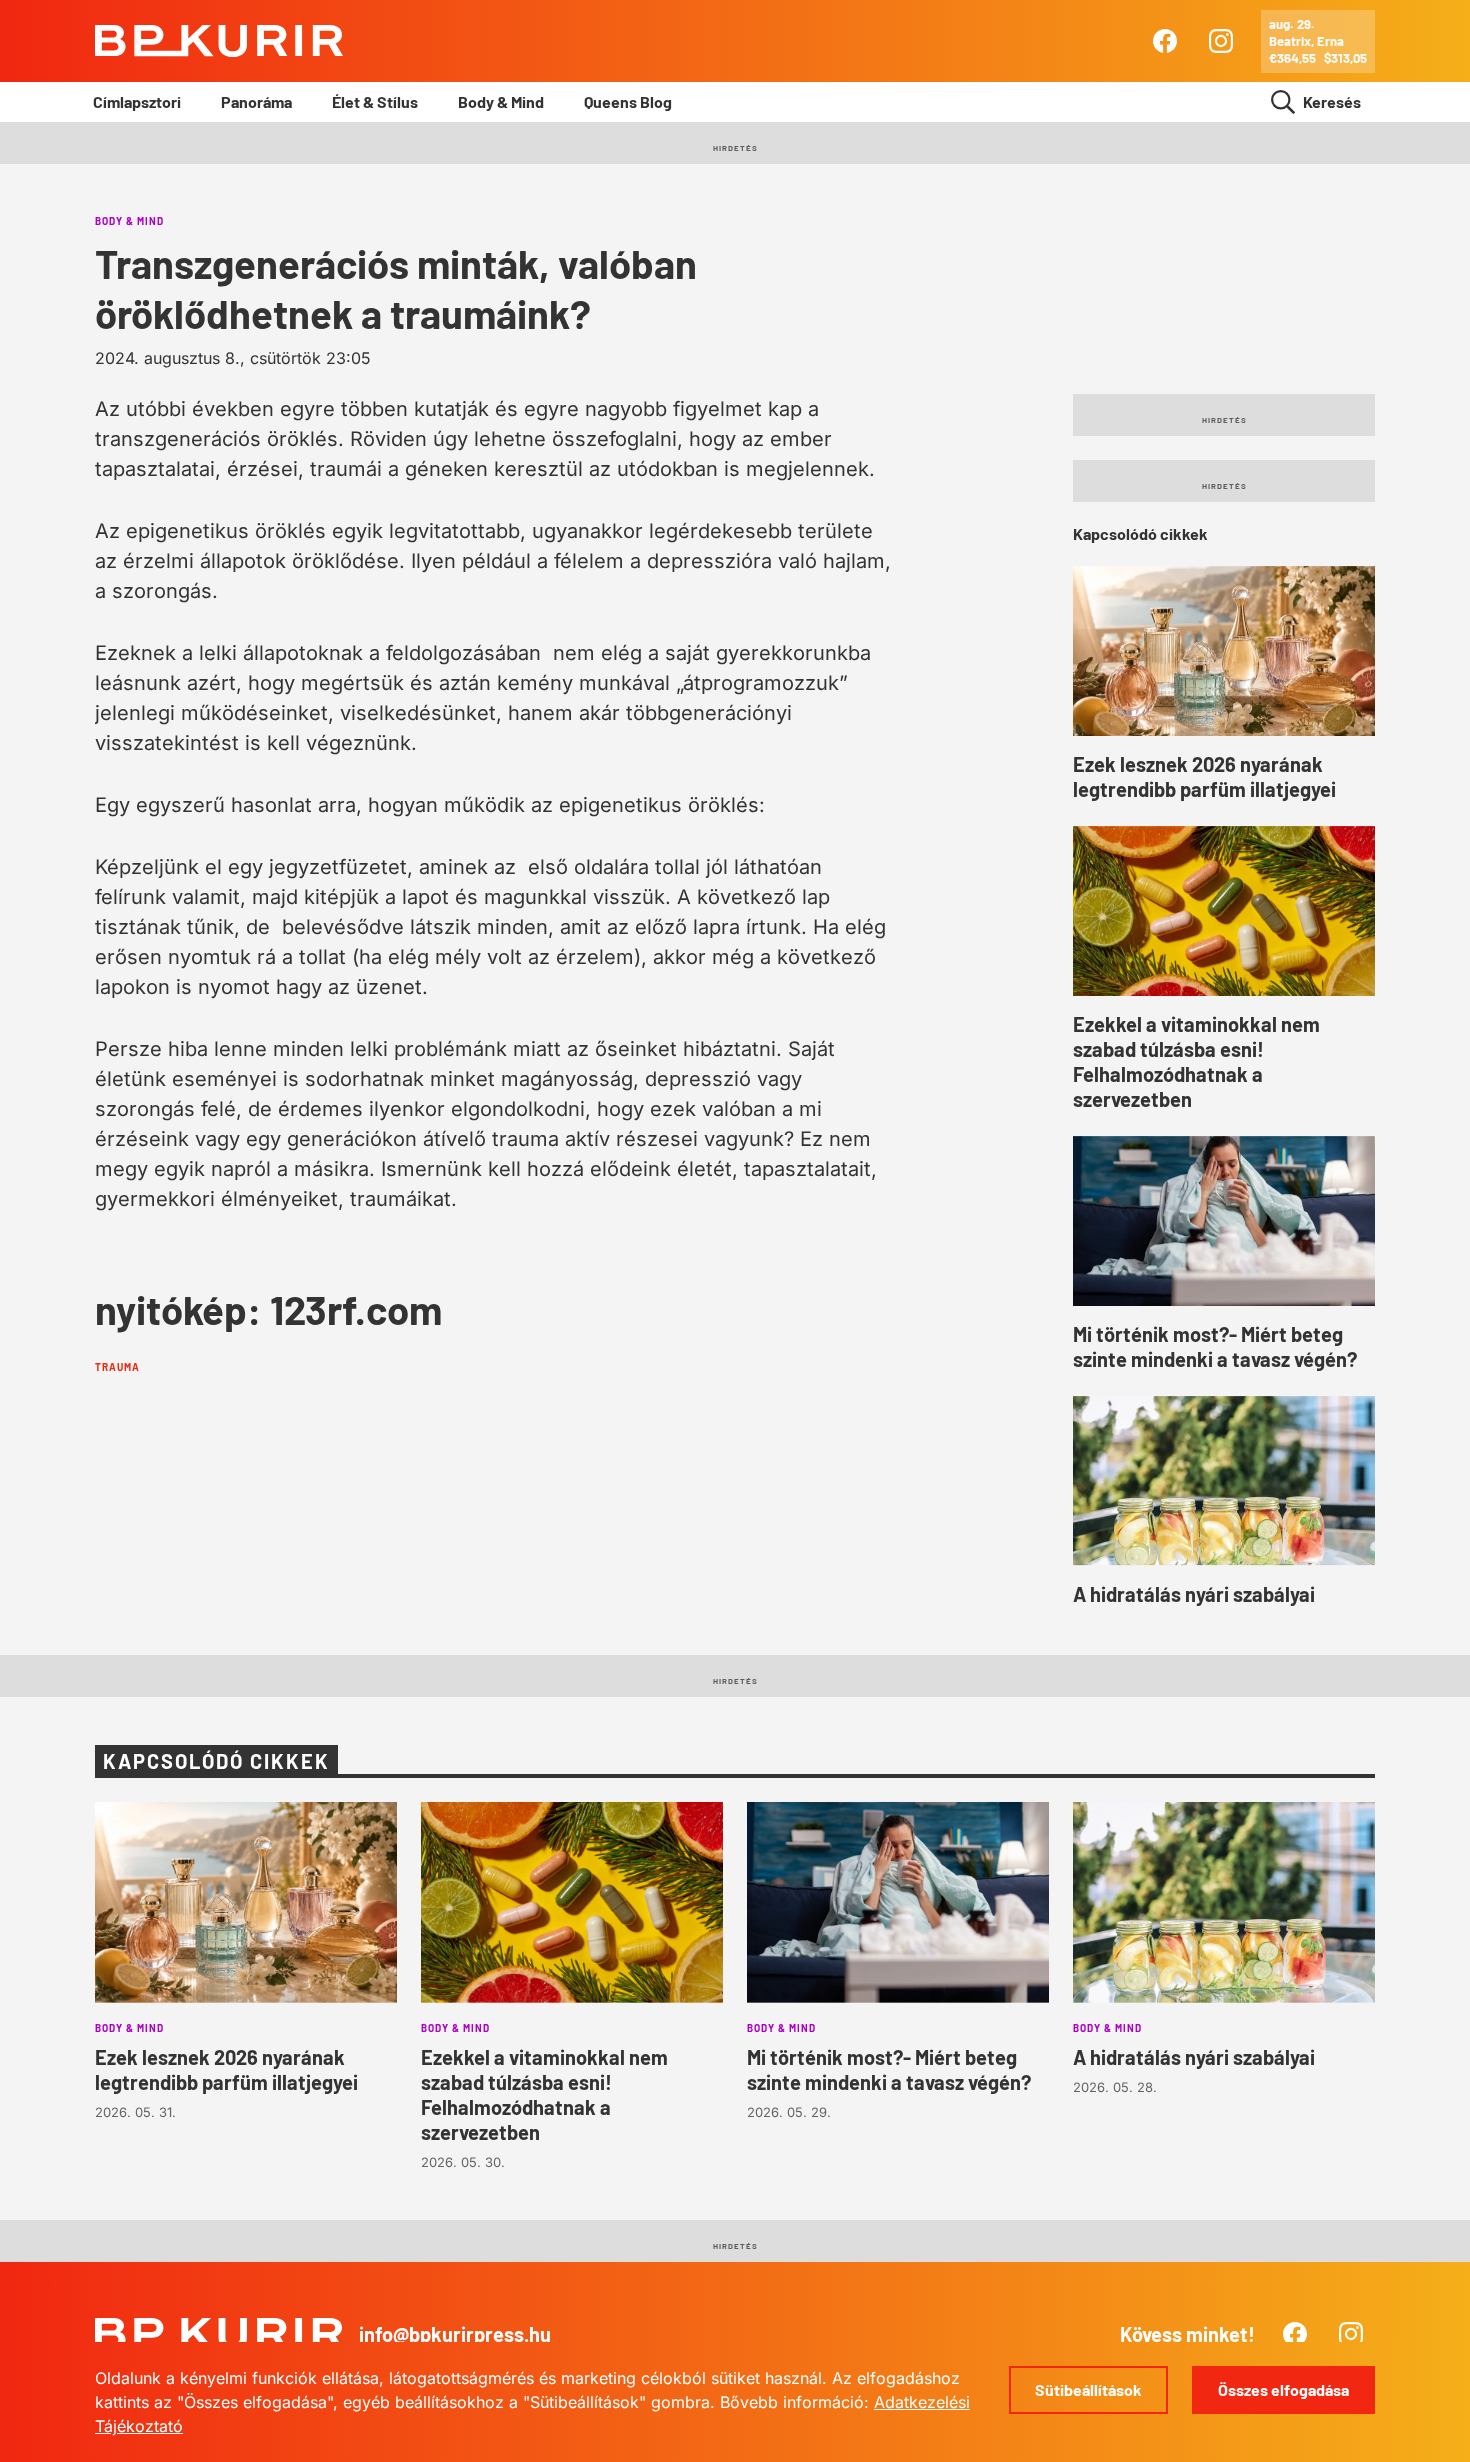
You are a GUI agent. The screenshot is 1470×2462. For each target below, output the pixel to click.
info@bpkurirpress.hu (455, 2334)
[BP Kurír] (219, 41)
